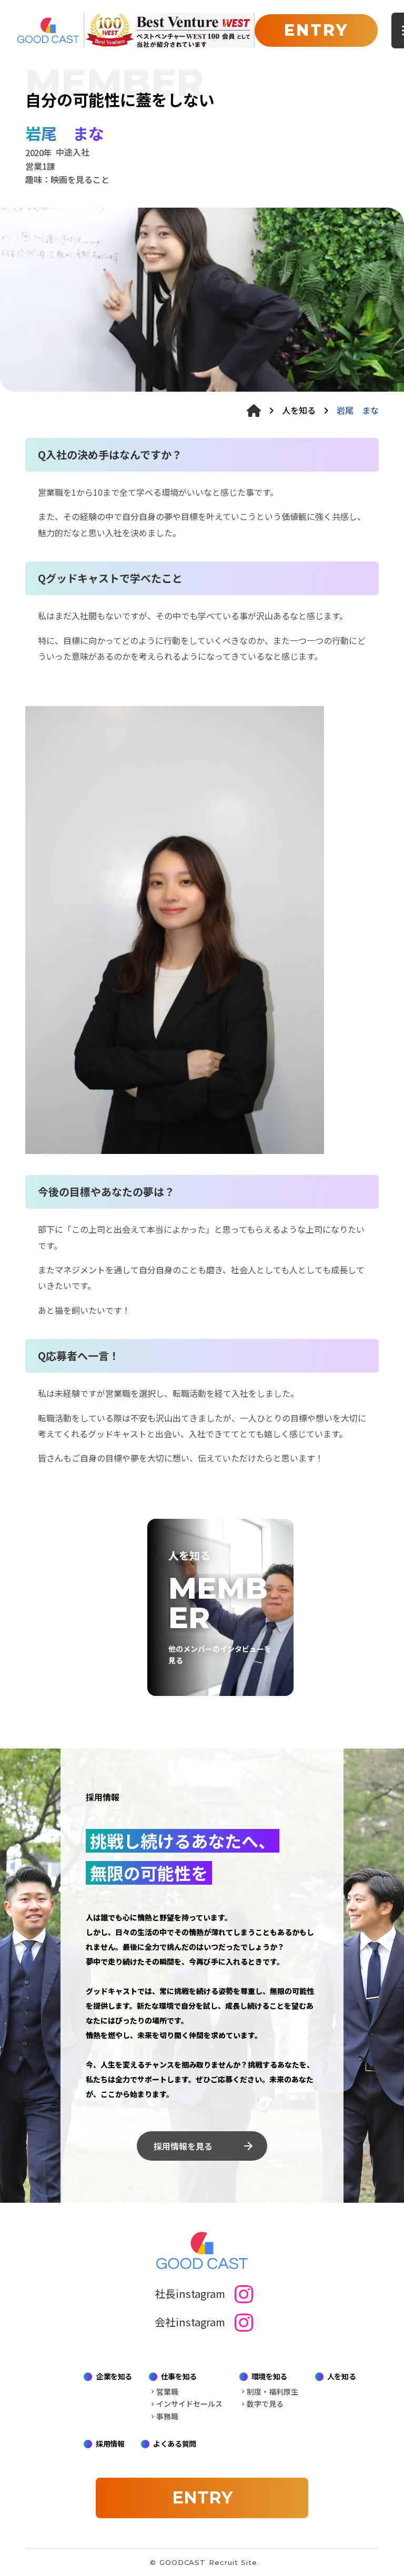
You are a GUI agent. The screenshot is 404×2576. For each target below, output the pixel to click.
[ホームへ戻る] (254, 411)
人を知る (299, 410)
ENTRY (316, 30)
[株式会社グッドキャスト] (48, 30)
